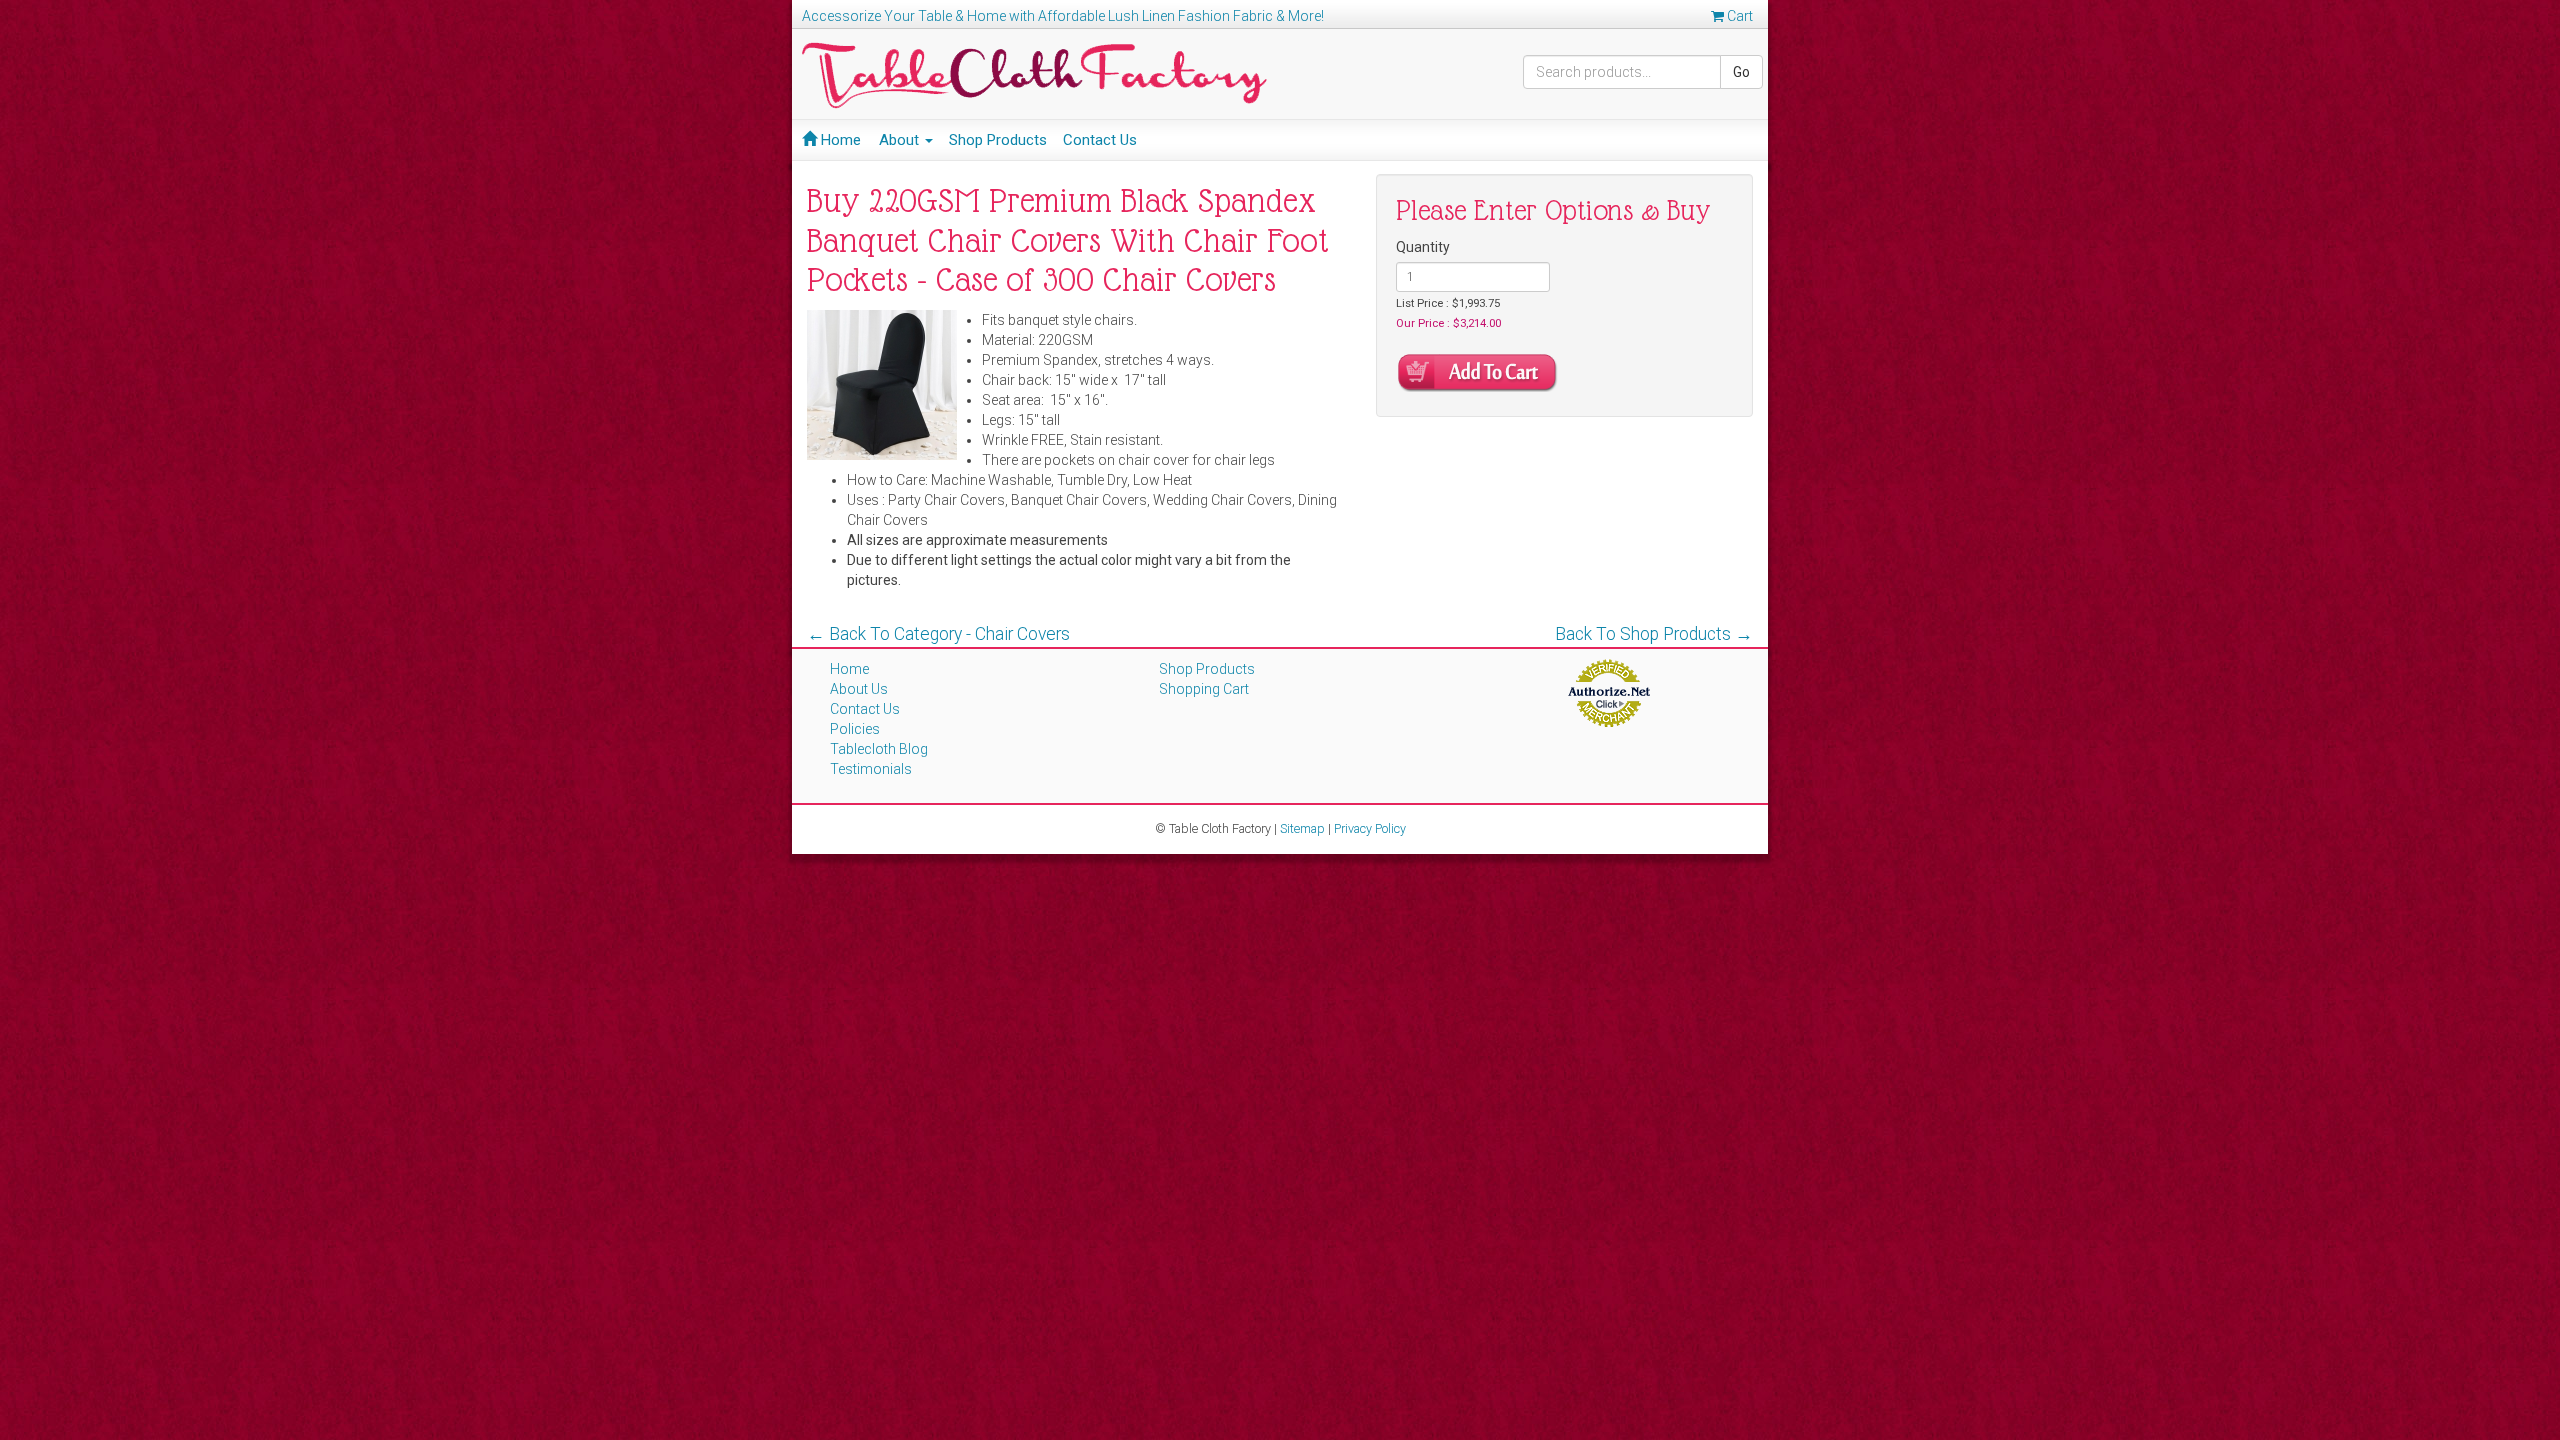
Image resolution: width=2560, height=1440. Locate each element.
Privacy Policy (1370, 828)
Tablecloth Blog (879, 749)
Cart (1738, 16)
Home (839, 140)
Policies (855, 729)
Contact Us (1100, 140)
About (901, 140)
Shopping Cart (1204, 689)
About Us (859, 689)
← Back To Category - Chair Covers (938, 634)
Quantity (1423, 247)
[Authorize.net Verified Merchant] (1608, 692)
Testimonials (871, 769)
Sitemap (1302, 828)
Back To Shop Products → (1654, 634)
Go (1741, 72)
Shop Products (998, 140)
